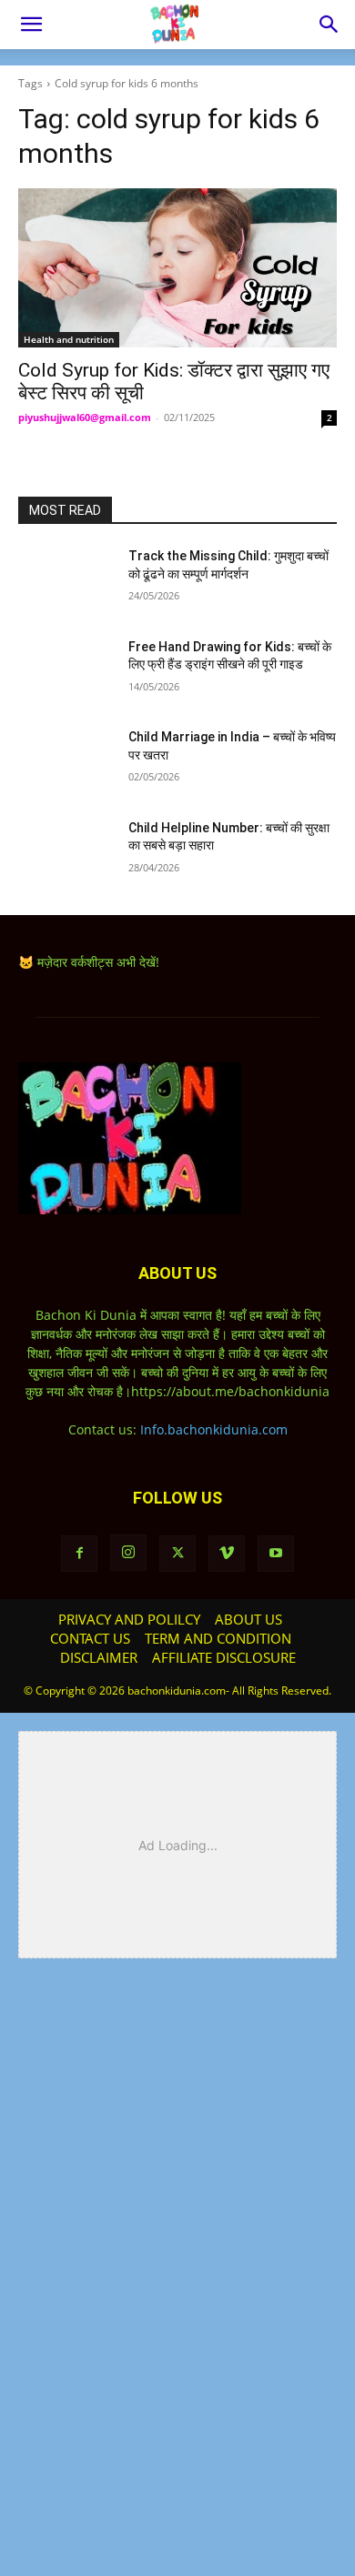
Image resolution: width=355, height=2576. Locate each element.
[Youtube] (276, 1554)
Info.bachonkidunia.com (214, 1429)
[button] (31, 25)
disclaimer (99, 1657)
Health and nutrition (69, 339)
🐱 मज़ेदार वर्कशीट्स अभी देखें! (89, 962)
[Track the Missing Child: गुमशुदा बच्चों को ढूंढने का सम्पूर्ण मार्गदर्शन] (66, 581)
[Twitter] (177, 1554)
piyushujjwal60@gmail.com (85, 417)
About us (248, 1619)
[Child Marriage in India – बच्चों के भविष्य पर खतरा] (66, 762)
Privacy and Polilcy (129, 1619)
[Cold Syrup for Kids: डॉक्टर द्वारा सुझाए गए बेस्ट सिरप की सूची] (177, 268)
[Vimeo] (227, 1554)
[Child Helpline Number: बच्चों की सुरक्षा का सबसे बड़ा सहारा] (66, 853)
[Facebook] (79, 1554)
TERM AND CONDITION (218, 1638)
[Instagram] (128, 1553)
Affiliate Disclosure (224, 1657)
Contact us (90, 1638)
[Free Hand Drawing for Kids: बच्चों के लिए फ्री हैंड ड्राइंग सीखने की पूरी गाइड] (66, 672)
